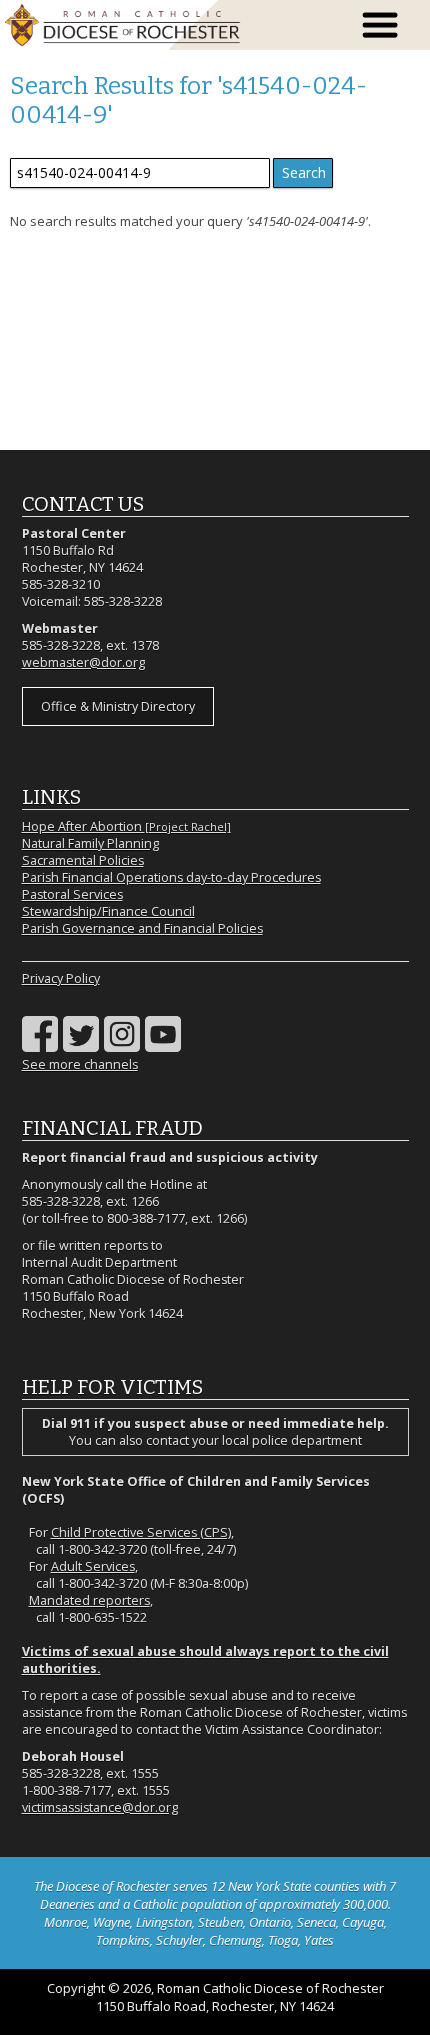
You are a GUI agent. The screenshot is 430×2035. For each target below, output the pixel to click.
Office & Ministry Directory (118, 706)
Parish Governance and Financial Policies (142, 928)
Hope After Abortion (126, 826)
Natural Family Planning (90, 843)
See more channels (80, 1064)
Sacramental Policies (83, 860)
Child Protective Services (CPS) (141, 1532)
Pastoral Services (72, 894)
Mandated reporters (89, 1600)
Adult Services (93, 1566)
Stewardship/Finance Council (108, 911)
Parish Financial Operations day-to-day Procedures (171, 877)
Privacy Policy (61, 978)
